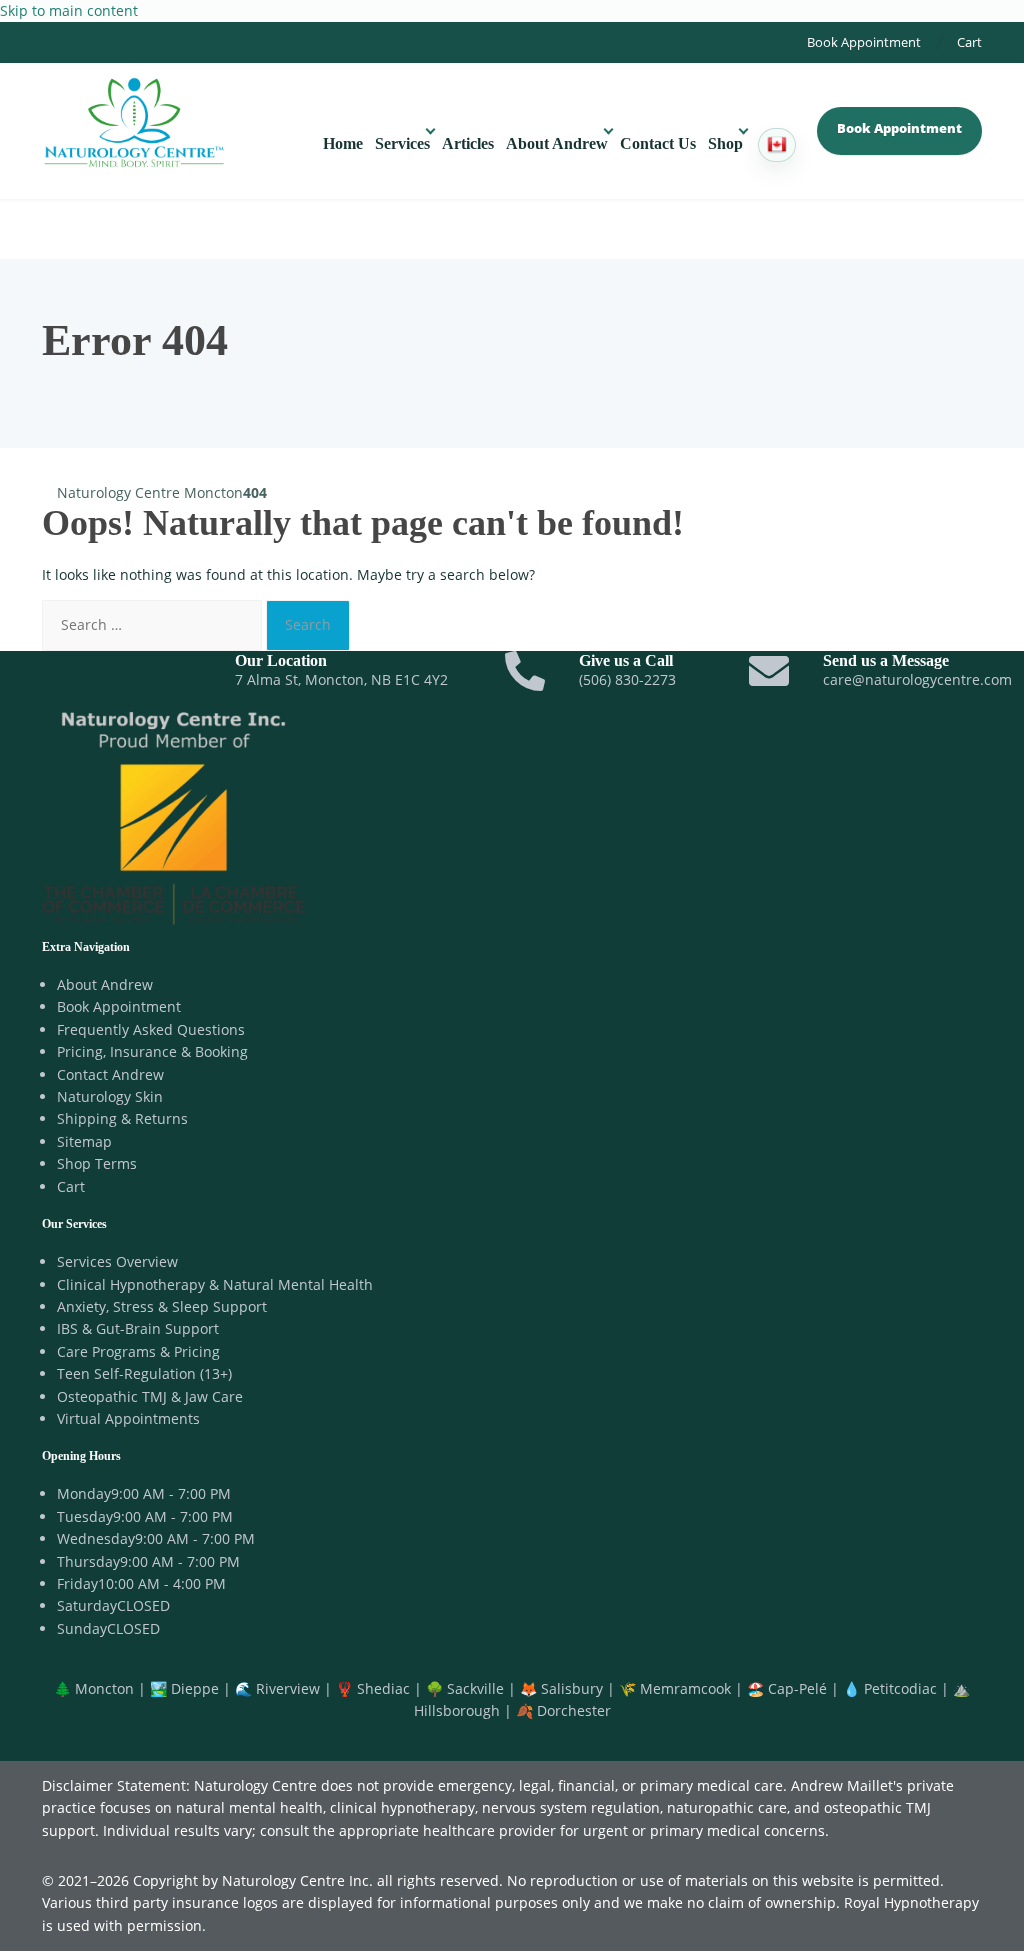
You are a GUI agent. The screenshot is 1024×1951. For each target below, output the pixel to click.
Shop (725, 143)
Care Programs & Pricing (138, 1351)
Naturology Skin (110, 1096)
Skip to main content (69, 10)
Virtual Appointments (128, 1418)
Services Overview (117, 1261)
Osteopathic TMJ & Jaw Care (150, 1396)
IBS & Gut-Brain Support (138, 1328)
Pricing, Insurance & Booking (152, 1051)
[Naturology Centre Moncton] (134, 119)
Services (402, 143)
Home (343, 143)
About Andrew (557, 143)
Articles (468, 143)
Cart (969, 42)
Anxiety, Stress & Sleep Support (162, 1306)
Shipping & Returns (122, 1118)
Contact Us (658, 143)
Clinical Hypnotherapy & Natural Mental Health (215, 1284)
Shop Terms (97, 1163)
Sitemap (84, 1141)
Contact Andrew (110, 1074)
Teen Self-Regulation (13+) (144, 1373)
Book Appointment (864, 42)
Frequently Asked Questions (151, 1029)
